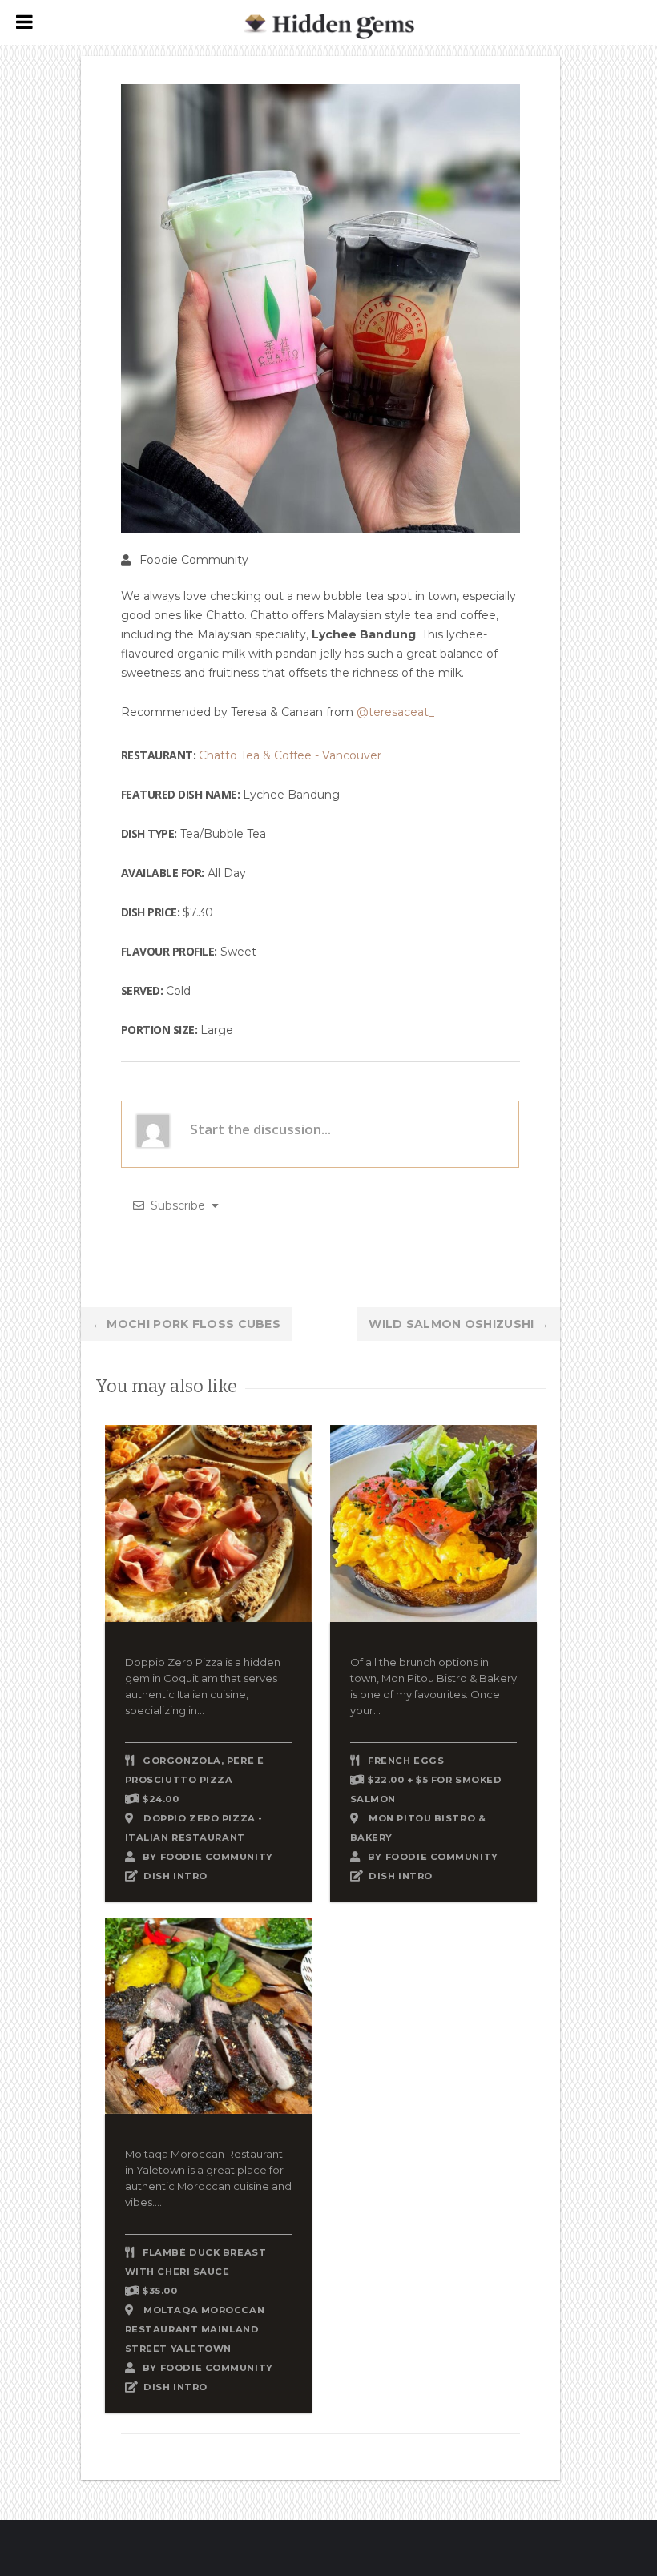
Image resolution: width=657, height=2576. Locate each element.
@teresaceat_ (395, 712)
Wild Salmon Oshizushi (459, 1324)
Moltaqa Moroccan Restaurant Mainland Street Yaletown (195, 2329)
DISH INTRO (175, 1876)
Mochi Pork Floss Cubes (186, 1324)
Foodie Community (194, 560)
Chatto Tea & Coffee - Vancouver (290, 755)
